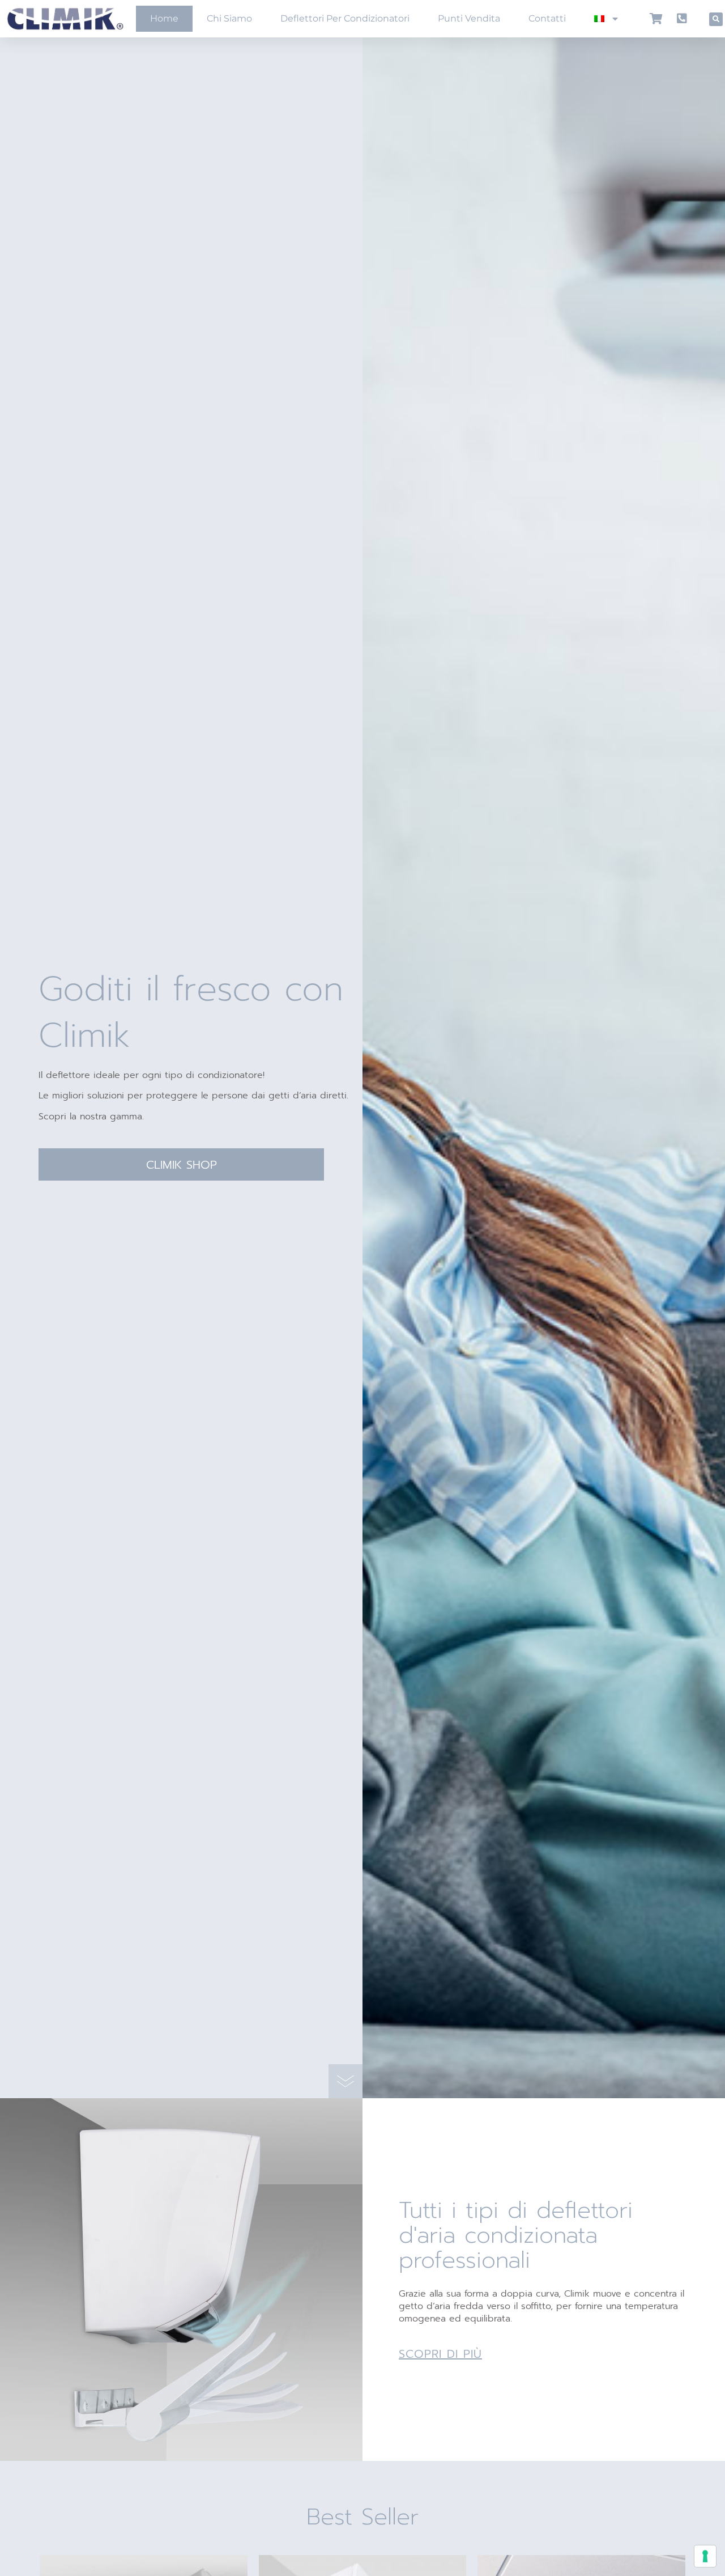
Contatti (547, 18)
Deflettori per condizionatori (345, 18)
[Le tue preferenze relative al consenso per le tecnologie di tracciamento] (705, 2556)
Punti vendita (469, 18)
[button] (716, 19)
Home (164, 18)
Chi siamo (229, 18)
